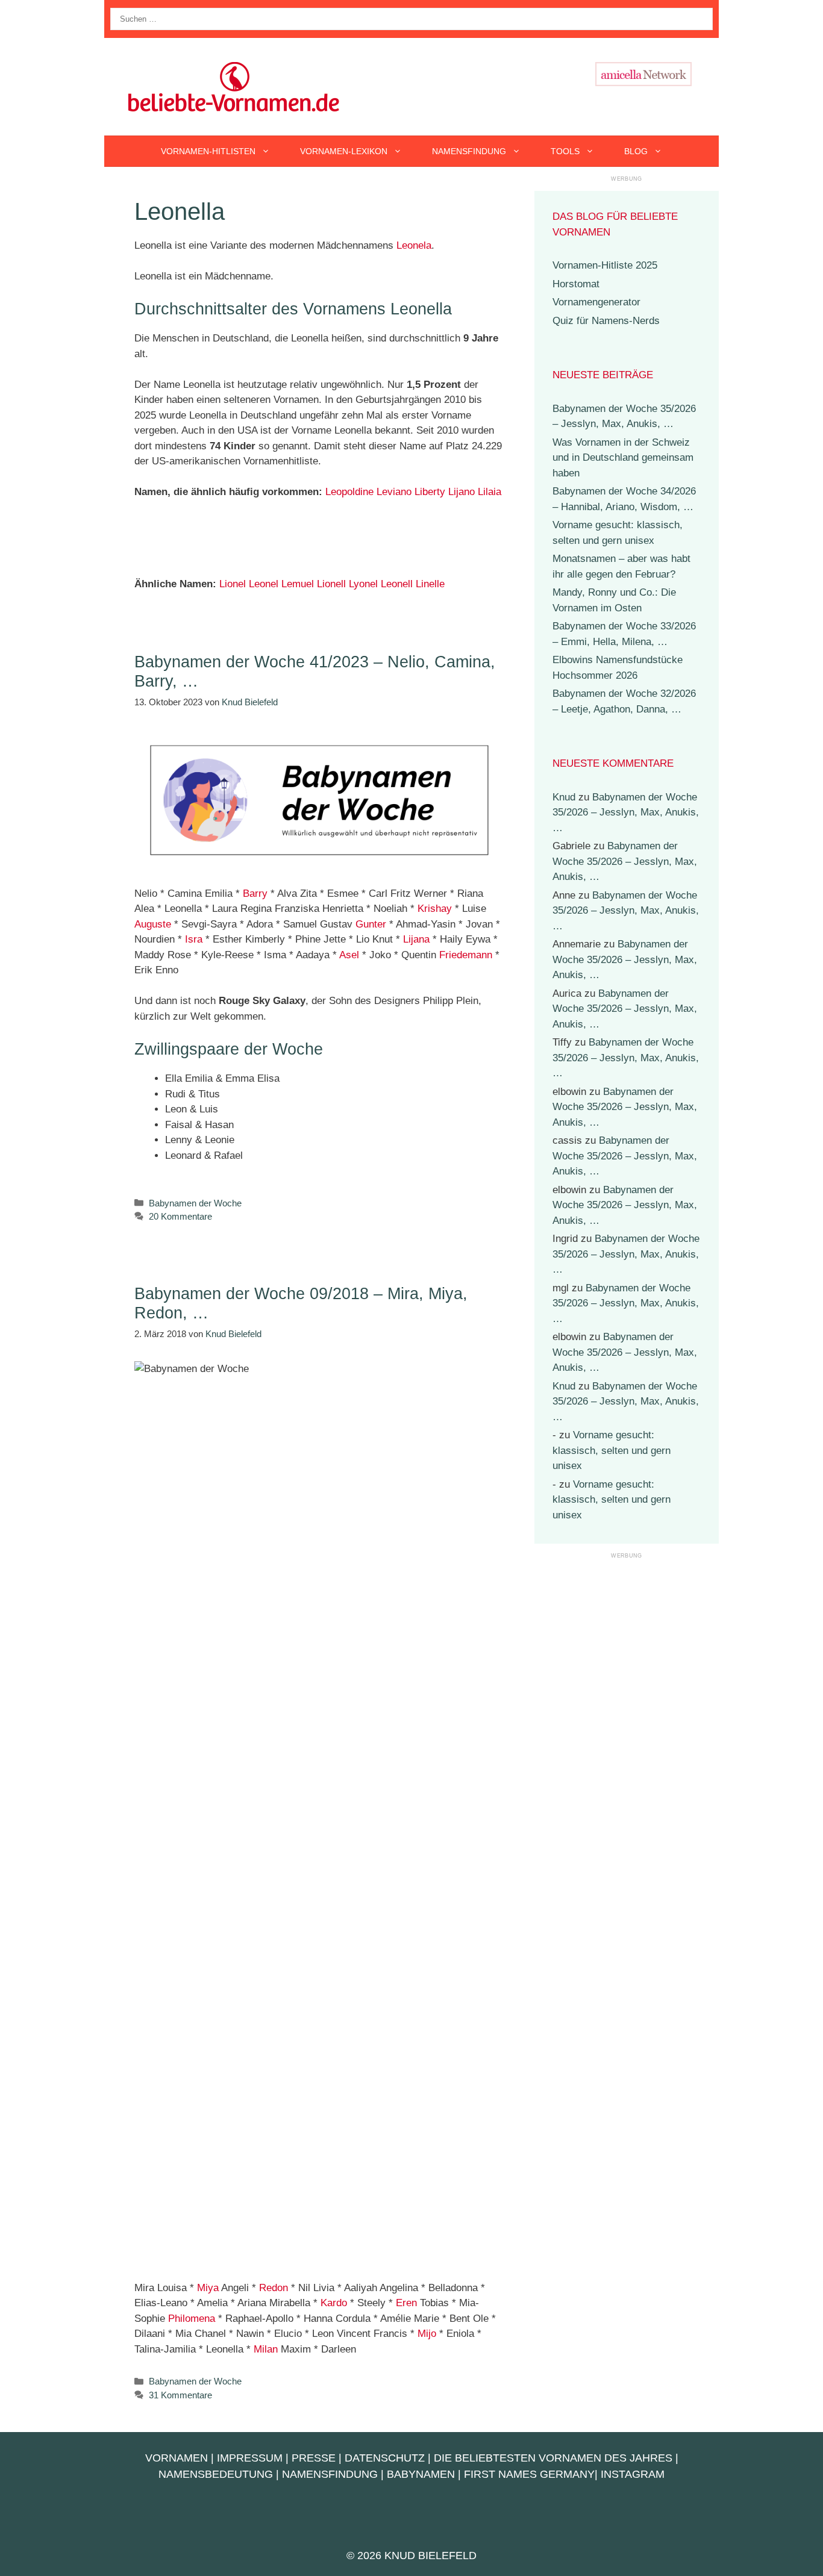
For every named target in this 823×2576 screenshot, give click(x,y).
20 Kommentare (180, 1216)
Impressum (250, 2458)
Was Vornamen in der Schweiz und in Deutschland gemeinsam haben (623, 458)
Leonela (414, 245)
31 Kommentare (180, 2395)
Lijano (462, 492)
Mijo (427, 2334)
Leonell (397, 584)
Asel (349, 955)
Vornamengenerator (596, 302)
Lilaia (490, 492)
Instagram (633, 2474)
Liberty (430, 492)
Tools (565, 151)
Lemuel (298, 584)
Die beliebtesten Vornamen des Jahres (553, 2458)
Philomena (192, 2319)
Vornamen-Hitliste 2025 (605, 265)
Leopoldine (349, 492)
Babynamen (421, 2474)
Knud (564, 797)
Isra (194, 939)
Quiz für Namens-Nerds (606, 321)
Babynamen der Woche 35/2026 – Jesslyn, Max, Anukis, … (626, 812)
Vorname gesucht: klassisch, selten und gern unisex (612, 1450)
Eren (406, 2303)
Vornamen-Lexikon (344, 151)
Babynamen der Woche (195, 1203)
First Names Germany (529, 2474)
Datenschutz (385, 2458)
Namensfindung (469, 151)
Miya (208, 2288)
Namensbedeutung (216, 2474)
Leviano (394, 492)
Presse (314, 2458)
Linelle (430, 584)
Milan (266, 2349)
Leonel (264, 584)
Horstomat (576, 284)
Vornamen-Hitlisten (208, 151)
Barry (255, 893)
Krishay (435, 909)
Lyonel (363, 584)
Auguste (153, 924)
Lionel (233, 584)
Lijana (416, 939)
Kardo (334, 2303)
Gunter (371, 924)
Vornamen (177, 2458)
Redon (274, 2288)
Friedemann (466, 955)
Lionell (331, 584)
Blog (636, 151)
